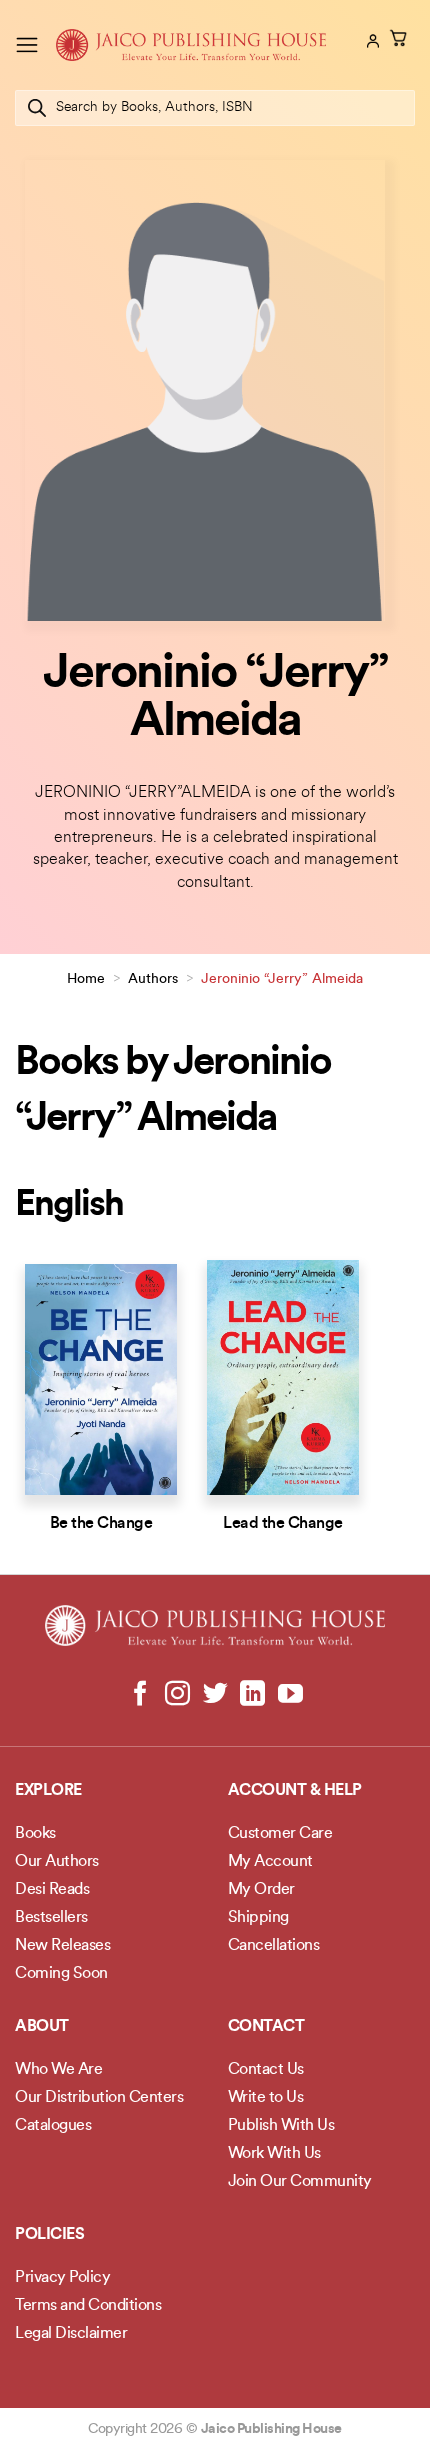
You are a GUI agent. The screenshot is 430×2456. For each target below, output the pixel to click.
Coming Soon (61, 1974)
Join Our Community (300, 2182)
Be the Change (101, 1524)
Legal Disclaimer (71, 2334)
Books (35, 1834)
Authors (153, 979)
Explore (48, 1791)
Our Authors (57, 1862)
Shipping (258, 1918)
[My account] (371, 41)
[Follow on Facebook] (140, 1695)
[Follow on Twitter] (215, 1695)
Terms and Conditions (88, 2306)
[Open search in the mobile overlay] (215, 108)
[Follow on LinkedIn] (252, 1695)
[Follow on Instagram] (177, 1695)
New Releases (62, 1946)
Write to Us (266, 2098)
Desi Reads (52, 1890)
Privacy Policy (62, 2278)
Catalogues (53, 2126)
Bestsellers (51, 1918)
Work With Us (274, 2154)
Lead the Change (283, 1524)
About (42, 2027)
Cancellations (274, 1946)
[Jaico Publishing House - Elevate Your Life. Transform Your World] (191, 45)
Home (86, 979)
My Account (270, 1862)
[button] (27, 44)
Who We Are (58, 2070)
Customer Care (280, 1834)
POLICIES (49, 2235)
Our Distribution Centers (99, 2098)
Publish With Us (281, 2126)
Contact (266, 2027)
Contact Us (266, 2070)
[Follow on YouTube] (289, 1695)
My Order (261, 1890)
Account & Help (295, 1791)
